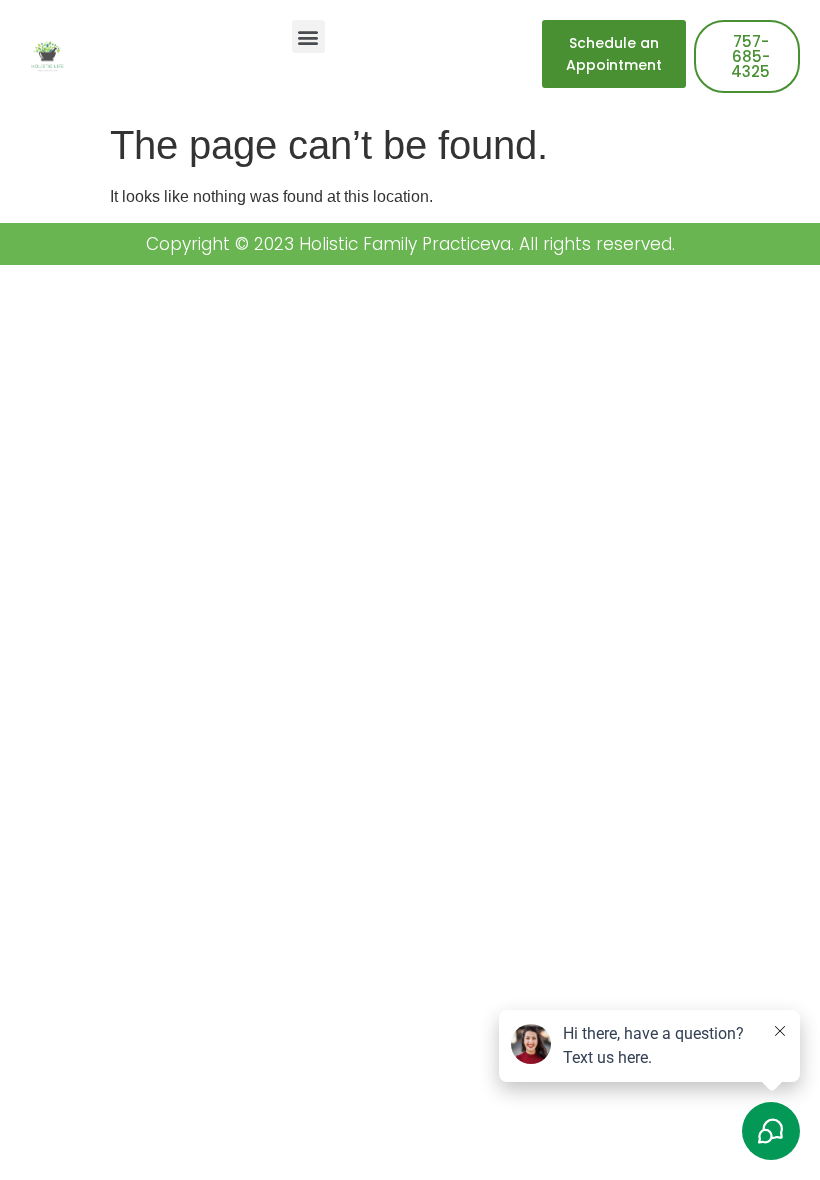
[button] (308, 36)
